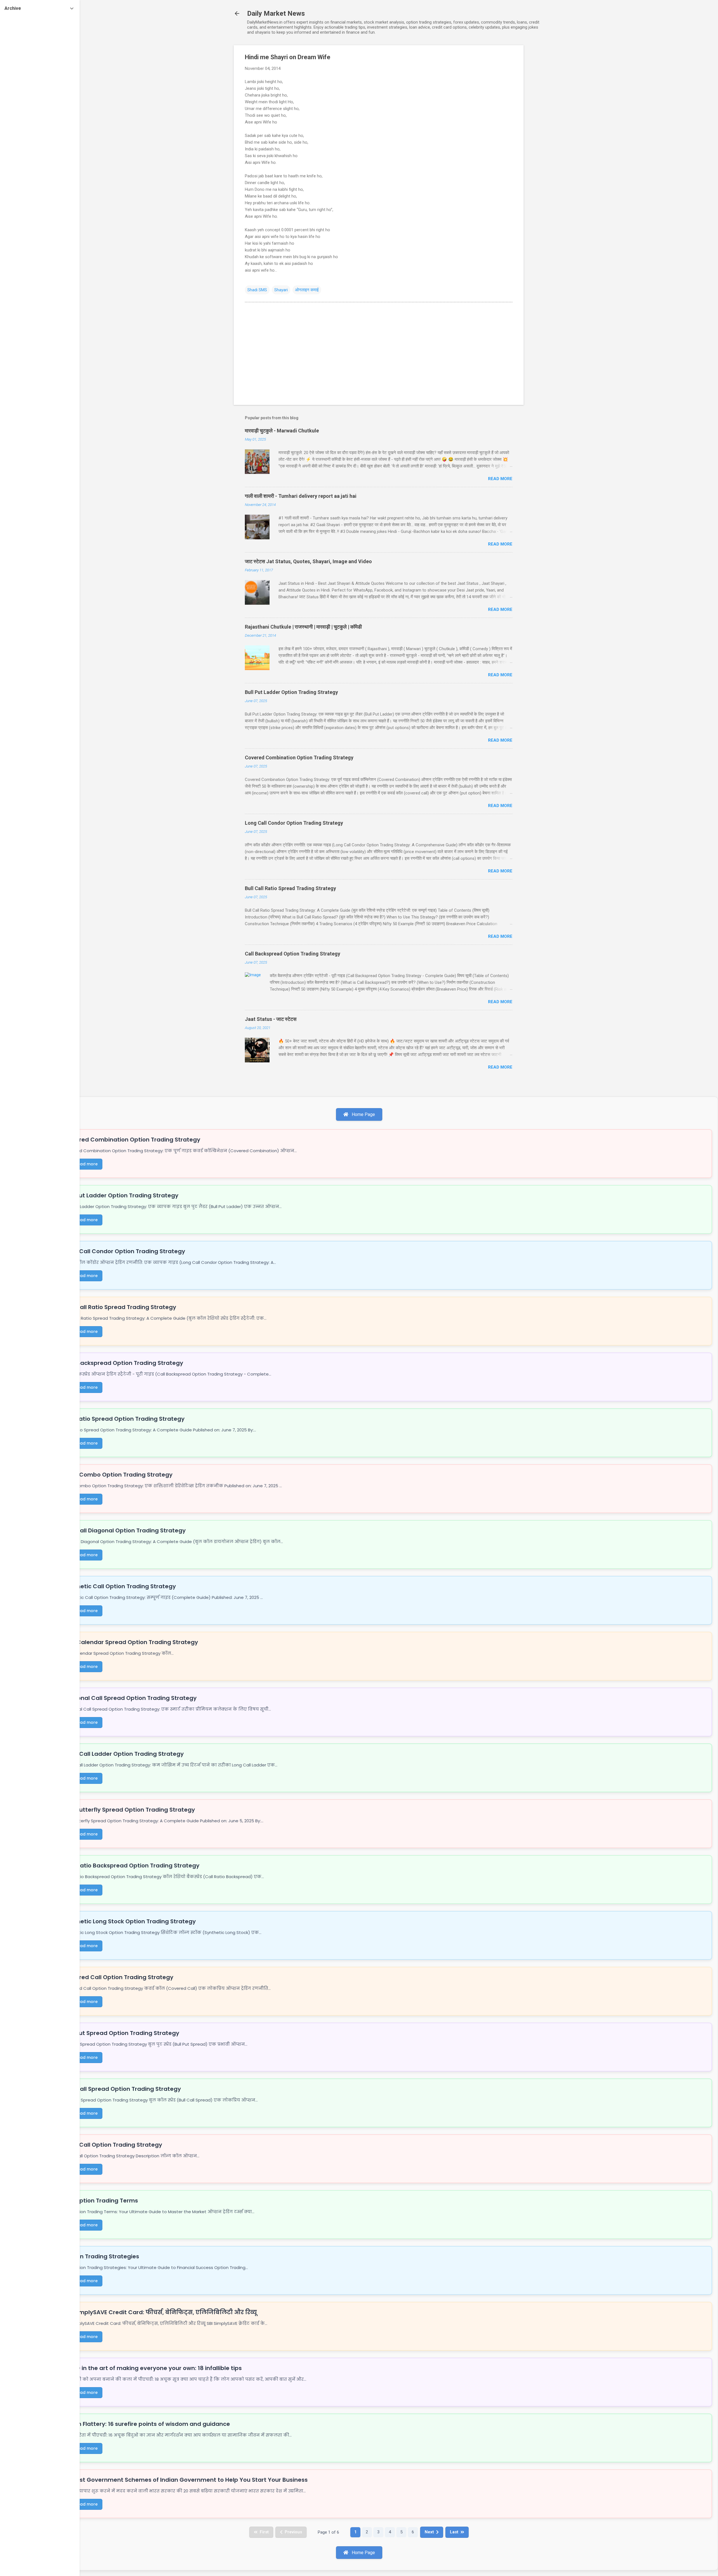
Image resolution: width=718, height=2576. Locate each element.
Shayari (281, 290)
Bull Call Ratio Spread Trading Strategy (290, 888)
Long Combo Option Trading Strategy (118, 1475)
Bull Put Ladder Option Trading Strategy (291, 692)
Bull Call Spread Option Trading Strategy (122, 2089)
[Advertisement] (546, 129)
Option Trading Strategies (102, 2256)
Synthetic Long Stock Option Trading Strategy (130, 1921)
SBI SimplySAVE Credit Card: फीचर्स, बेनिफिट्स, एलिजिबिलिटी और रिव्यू (160, 2312)
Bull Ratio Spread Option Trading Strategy (124, 1419)
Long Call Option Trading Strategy (113, 2145)
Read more (500, 479)
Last (454, 2532)
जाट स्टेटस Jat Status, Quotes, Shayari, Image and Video (308, 561)
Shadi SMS (257, 290)
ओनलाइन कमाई (307, 290)
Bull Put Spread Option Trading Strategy (122, 2033)
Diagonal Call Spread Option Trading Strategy (130, 1698)
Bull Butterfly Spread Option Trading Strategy (129, 1810)
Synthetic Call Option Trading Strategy (120, 1586)
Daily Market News (276, 13)
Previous (293, 2532)
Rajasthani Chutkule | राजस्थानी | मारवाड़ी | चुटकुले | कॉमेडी (303, 627)
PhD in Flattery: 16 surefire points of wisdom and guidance (147, 2424)
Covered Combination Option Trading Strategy (299, 758)
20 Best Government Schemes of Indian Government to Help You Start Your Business (186, 2480)
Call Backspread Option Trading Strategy (293, 954)
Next (429, 2532)
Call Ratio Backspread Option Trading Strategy (132, 1865)
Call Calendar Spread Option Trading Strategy (131, 1642)
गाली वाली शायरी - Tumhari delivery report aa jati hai (301, 496)
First (264, 2532)
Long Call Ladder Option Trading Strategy (124, 1754)
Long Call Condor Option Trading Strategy (294, 823)
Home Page (363, 1114)
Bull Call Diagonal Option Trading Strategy (125, 1530)
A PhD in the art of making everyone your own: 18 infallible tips (153, 2368)
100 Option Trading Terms (101, 2201)
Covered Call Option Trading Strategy (119, 1977)
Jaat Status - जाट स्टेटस (271, 1019)
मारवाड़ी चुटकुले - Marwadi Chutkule (282, 431)
